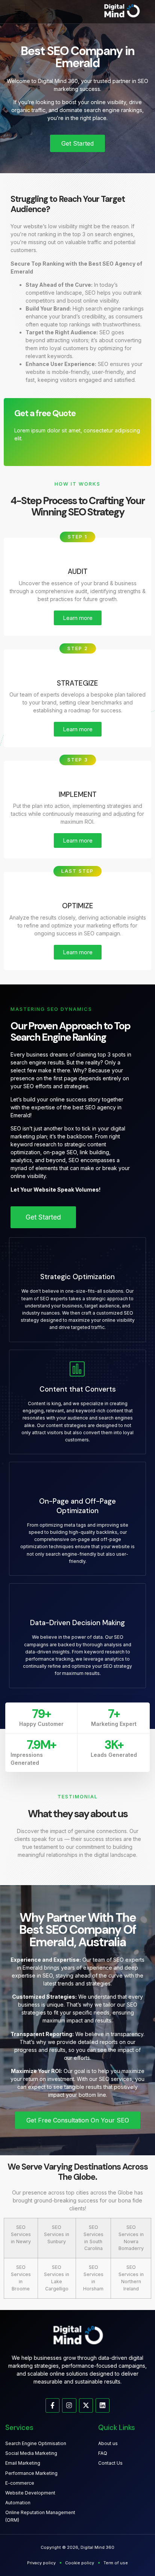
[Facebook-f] (52, 2405)
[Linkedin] (103, 2405)
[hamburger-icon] (17, 12)
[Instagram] (69, 2405)
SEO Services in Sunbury (57, 2234)
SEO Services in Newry (21, 2234)
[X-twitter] (86, 2405)
